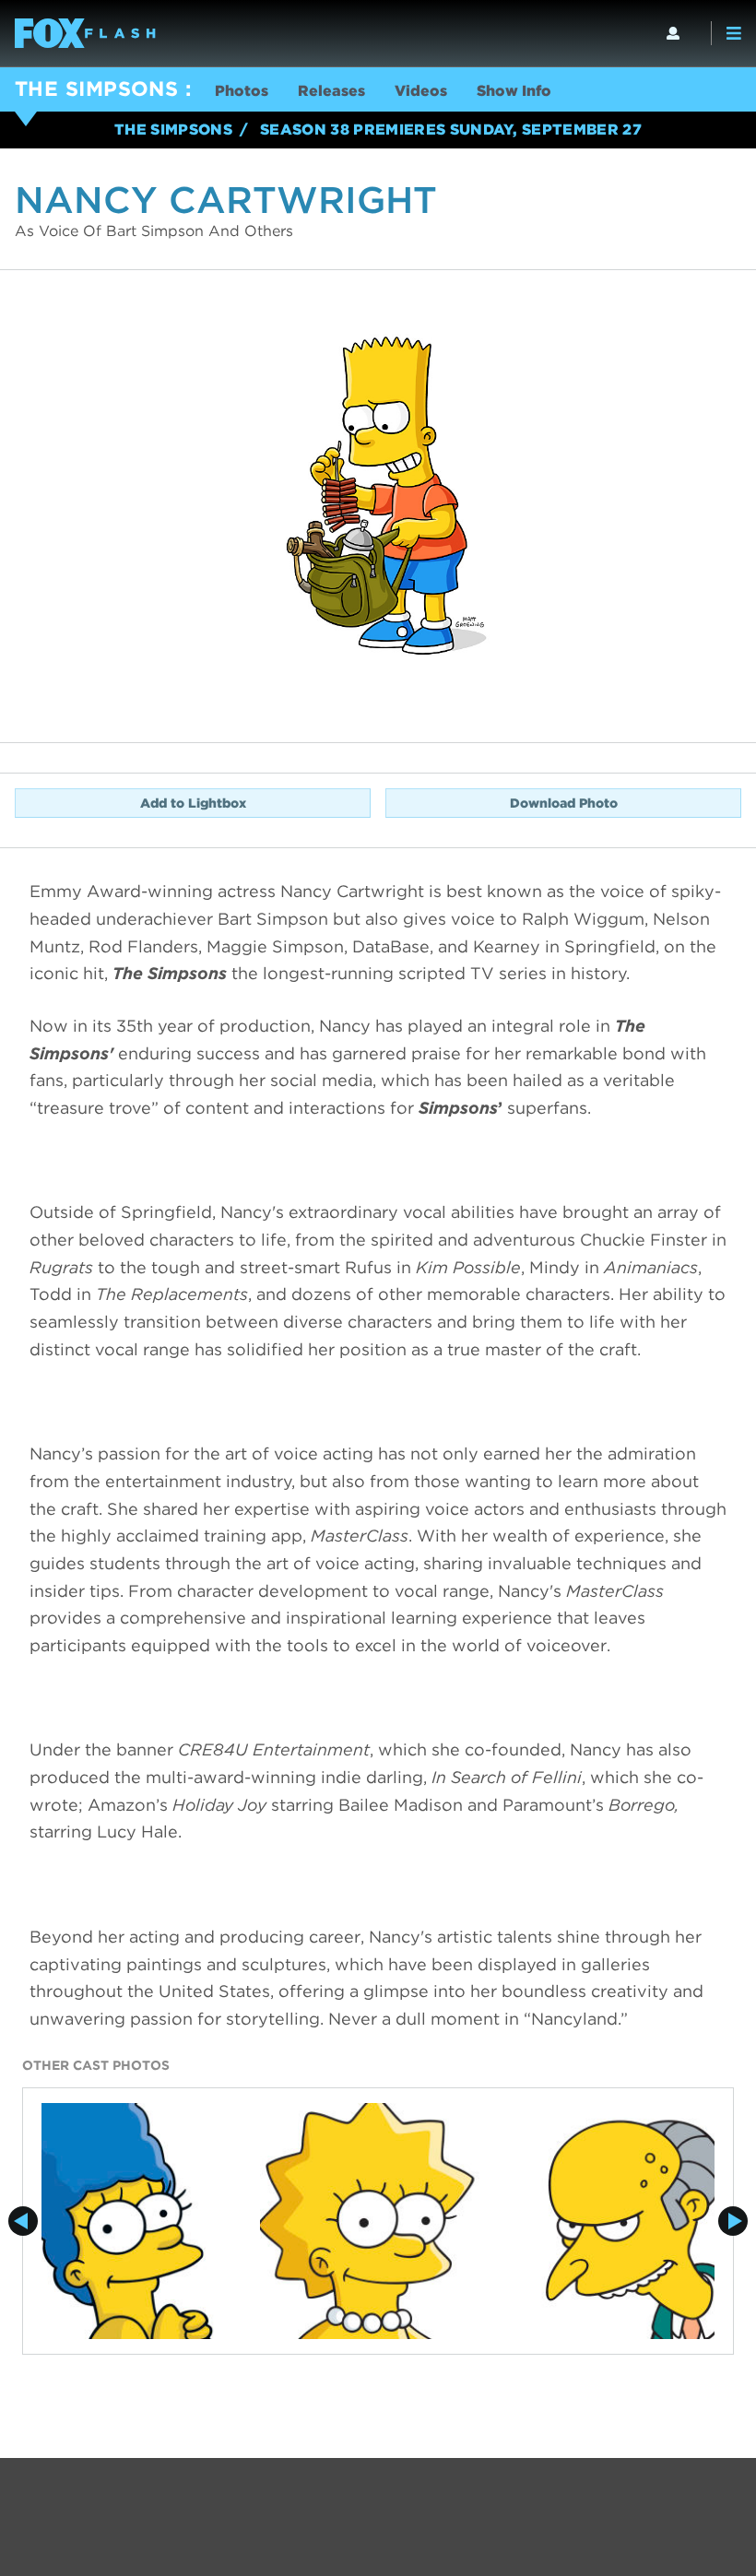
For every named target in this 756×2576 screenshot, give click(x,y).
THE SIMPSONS (96, 89)
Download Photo (564, 803)
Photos (242, 91)
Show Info (514, 91)
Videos (421, 91)
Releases (331, 91)
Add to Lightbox (193, 803)
